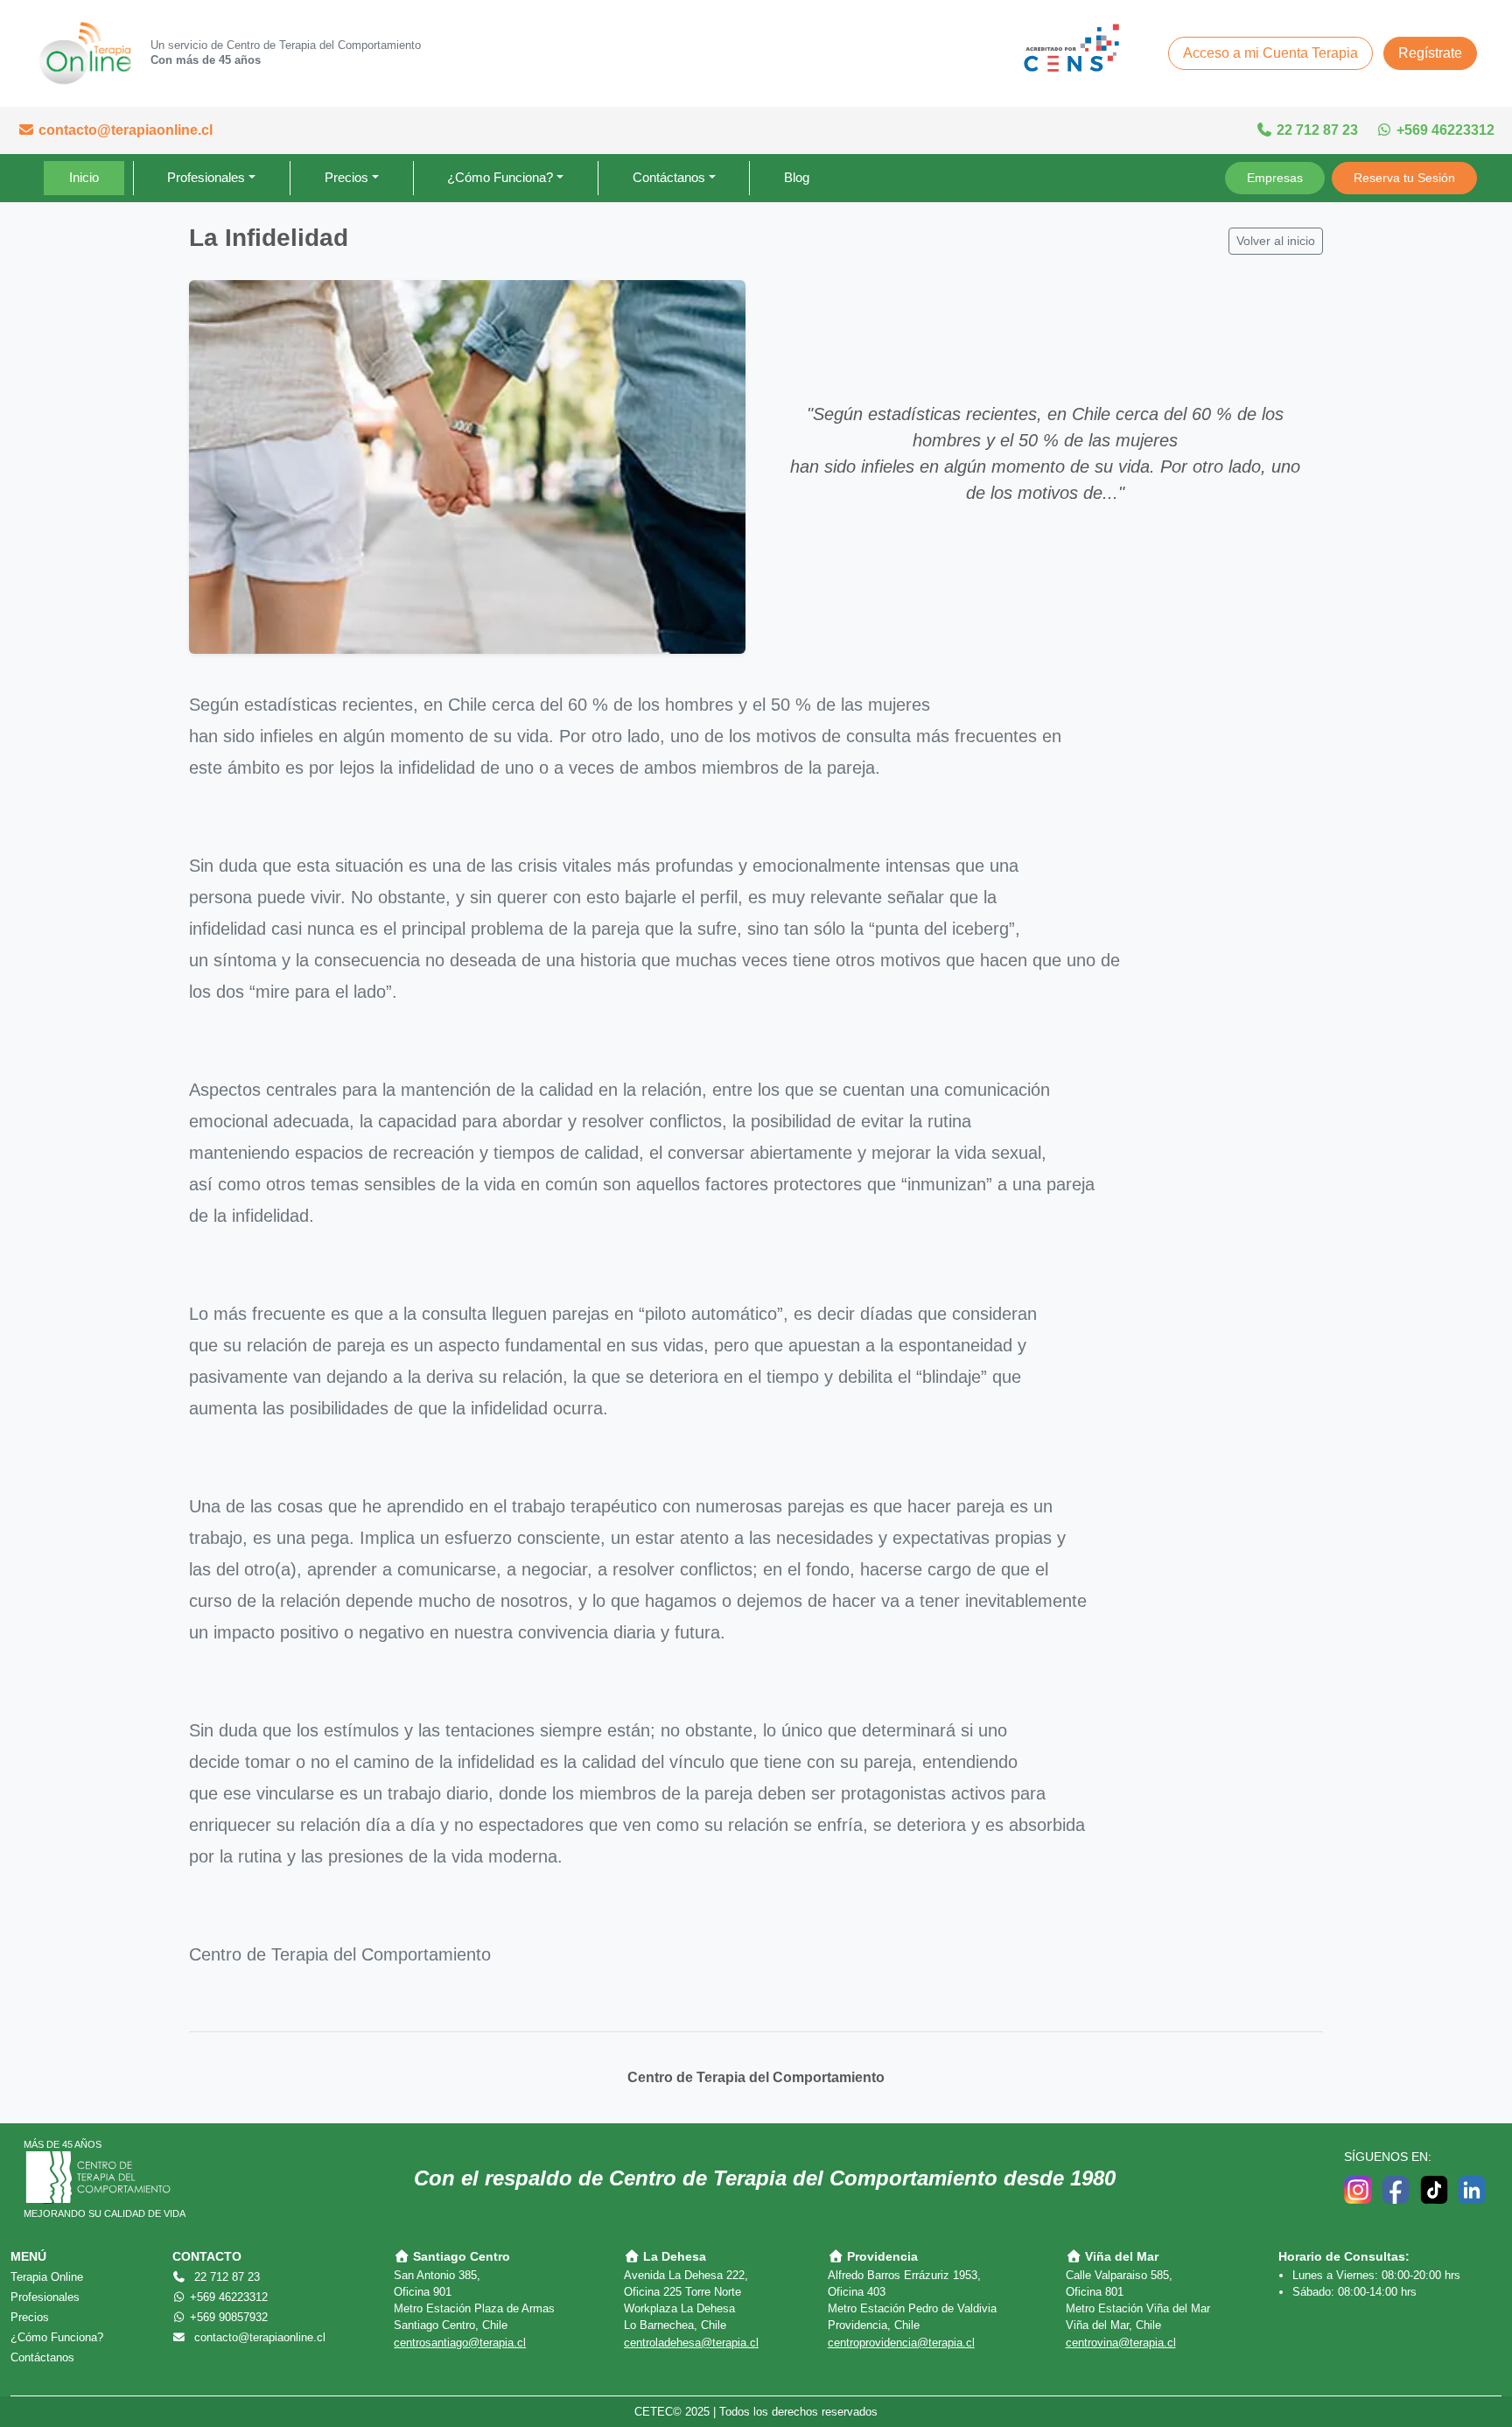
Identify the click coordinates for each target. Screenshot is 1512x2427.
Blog (797, 177)
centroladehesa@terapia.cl (691, 2343)
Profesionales (45, 2297)
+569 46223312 (1444, 130)
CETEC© (658, 2412)
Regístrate (1430, 53)
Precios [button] (346, 177)
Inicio (84, 177)
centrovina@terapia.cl (1121, 2343)
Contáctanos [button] (669, 177)
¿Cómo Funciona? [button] (500, 177)
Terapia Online (47, 2277)
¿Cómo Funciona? (57, 2337)
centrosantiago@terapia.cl (460, 2343)
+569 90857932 (227, 2317)
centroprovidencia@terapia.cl (901, 2343)
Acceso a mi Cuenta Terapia (1270, 53)
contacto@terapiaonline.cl (124, 130)
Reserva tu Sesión (1404, 178)
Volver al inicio (1276, 241)
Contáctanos (42, 2357)
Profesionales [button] (206, 177)
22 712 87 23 (1316, 130)
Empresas (1275, 178)
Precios (30, 2317)
